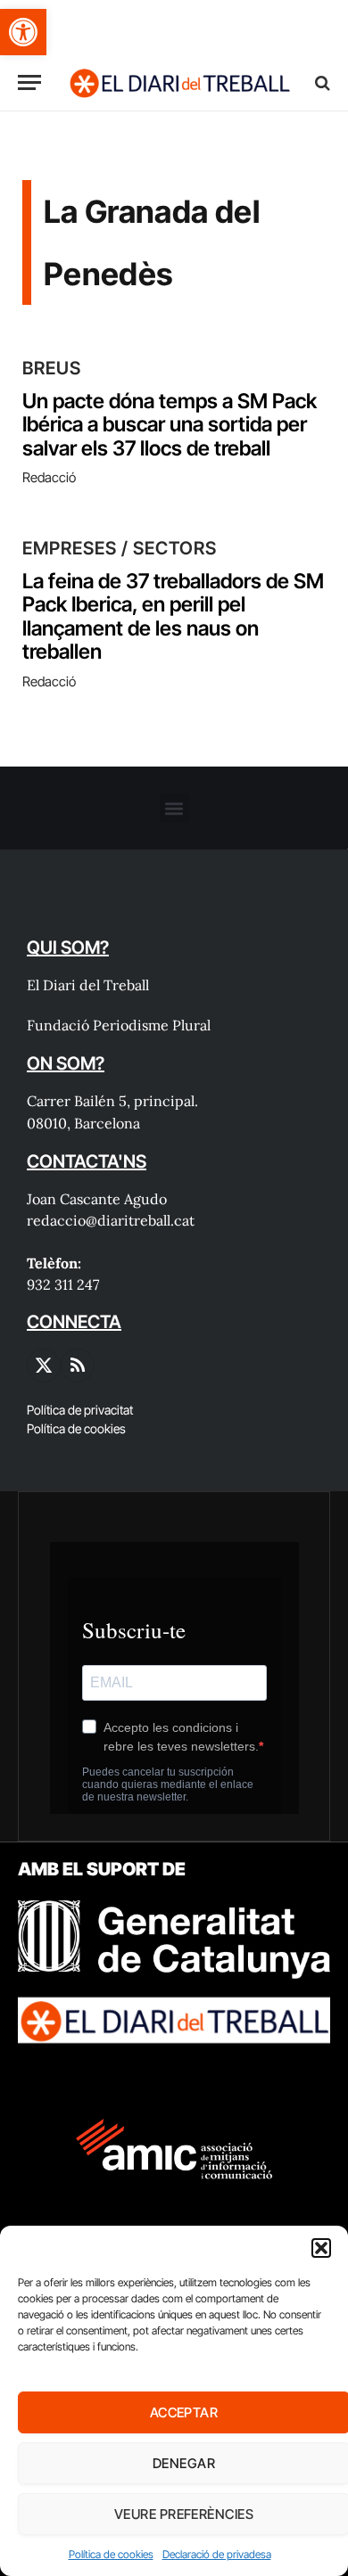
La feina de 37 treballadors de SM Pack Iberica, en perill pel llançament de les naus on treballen (173, 616)
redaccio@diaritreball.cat (111, 1220)
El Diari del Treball (88, 985)
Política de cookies (111, 2554)
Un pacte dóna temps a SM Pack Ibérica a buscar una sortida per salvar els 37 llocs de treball (170, 425)
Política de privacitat (80, 1410)
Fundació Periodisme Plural (119, 1025)
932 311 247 (63, 1284)
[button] (23, 32)
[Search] (321, 82)
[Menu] (29, 82)
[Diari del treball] (179, 82)
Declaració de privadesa (217, 2554)
